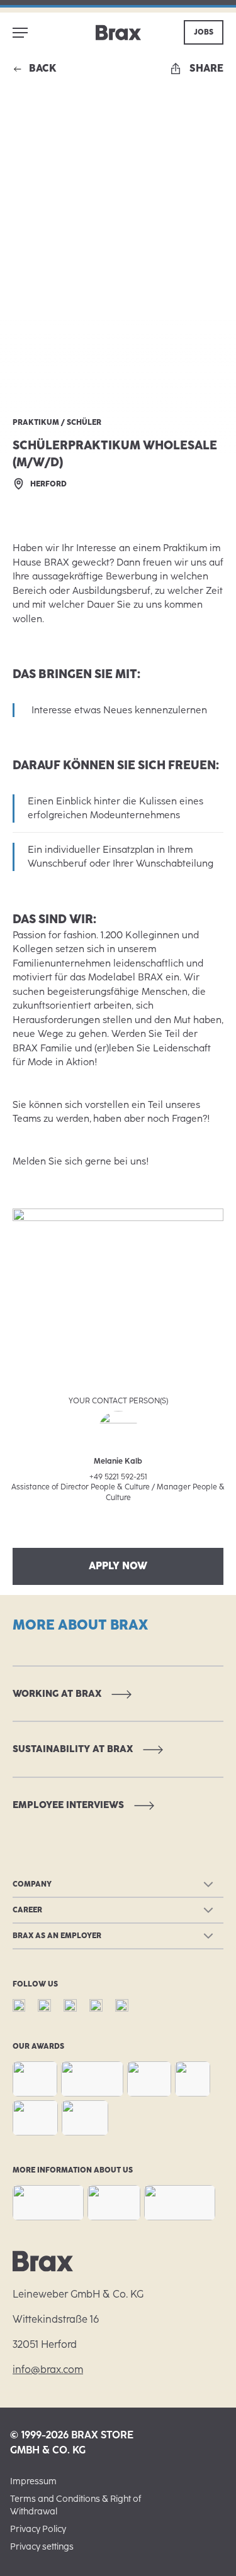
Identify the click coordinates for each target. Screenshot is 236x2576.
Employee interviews (68, 1805)
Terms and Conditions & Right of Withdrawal (76, 2505)
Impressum (33, 2481)
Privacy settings (42, 2547)
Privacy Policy (38, 2529)
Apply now (118, 1566)
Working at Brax (57, 1694)
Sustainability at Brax (73, 1749)
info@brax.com (48, 2370)
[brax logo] (118, 33)
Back (43, 68)
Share (206, 68)
